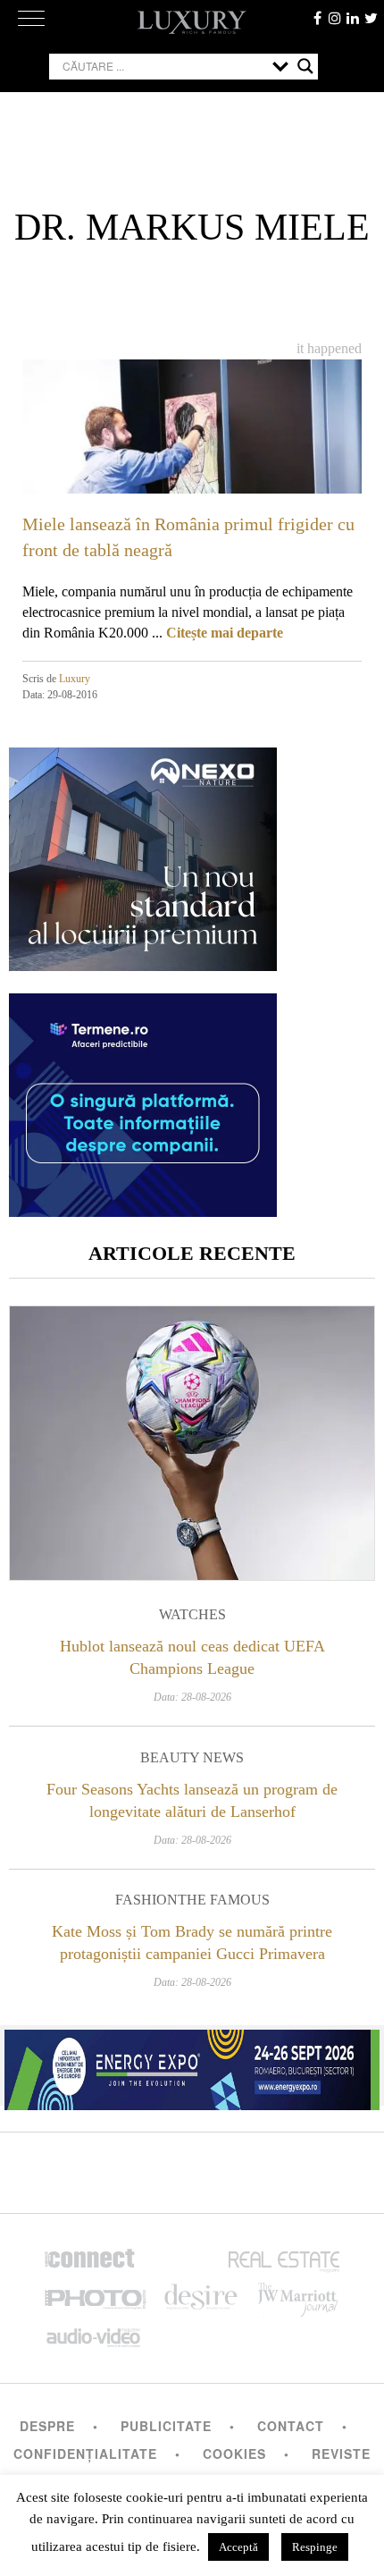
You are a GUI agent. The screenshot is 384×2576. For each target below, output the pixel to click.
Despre (47, 2426)
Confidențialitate (85, 2454)
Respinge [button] (315, 2547)
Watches (192, 1614)
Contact (291, 2426)
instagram (335, 18)
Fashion (146, 1900)
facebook (317, 18)
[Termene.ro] (143, 1210)
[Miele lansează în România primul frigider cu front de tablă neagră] (192, 455)
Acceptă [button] (238, 2547)
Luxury (75, 679)
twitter (371, 18)
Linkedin (353, 18)
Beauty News (192, 1757)
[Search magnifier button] (305, 66)
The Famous (224, 1900)
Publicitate (166, 2426)
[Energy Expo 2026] (192, 2065)
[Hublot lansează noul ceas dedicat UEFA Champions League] (192, 1443)
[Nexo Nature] (143, 964)
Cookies (234, 2454)
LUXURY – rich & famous (192, 22)
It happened (329, 348)
